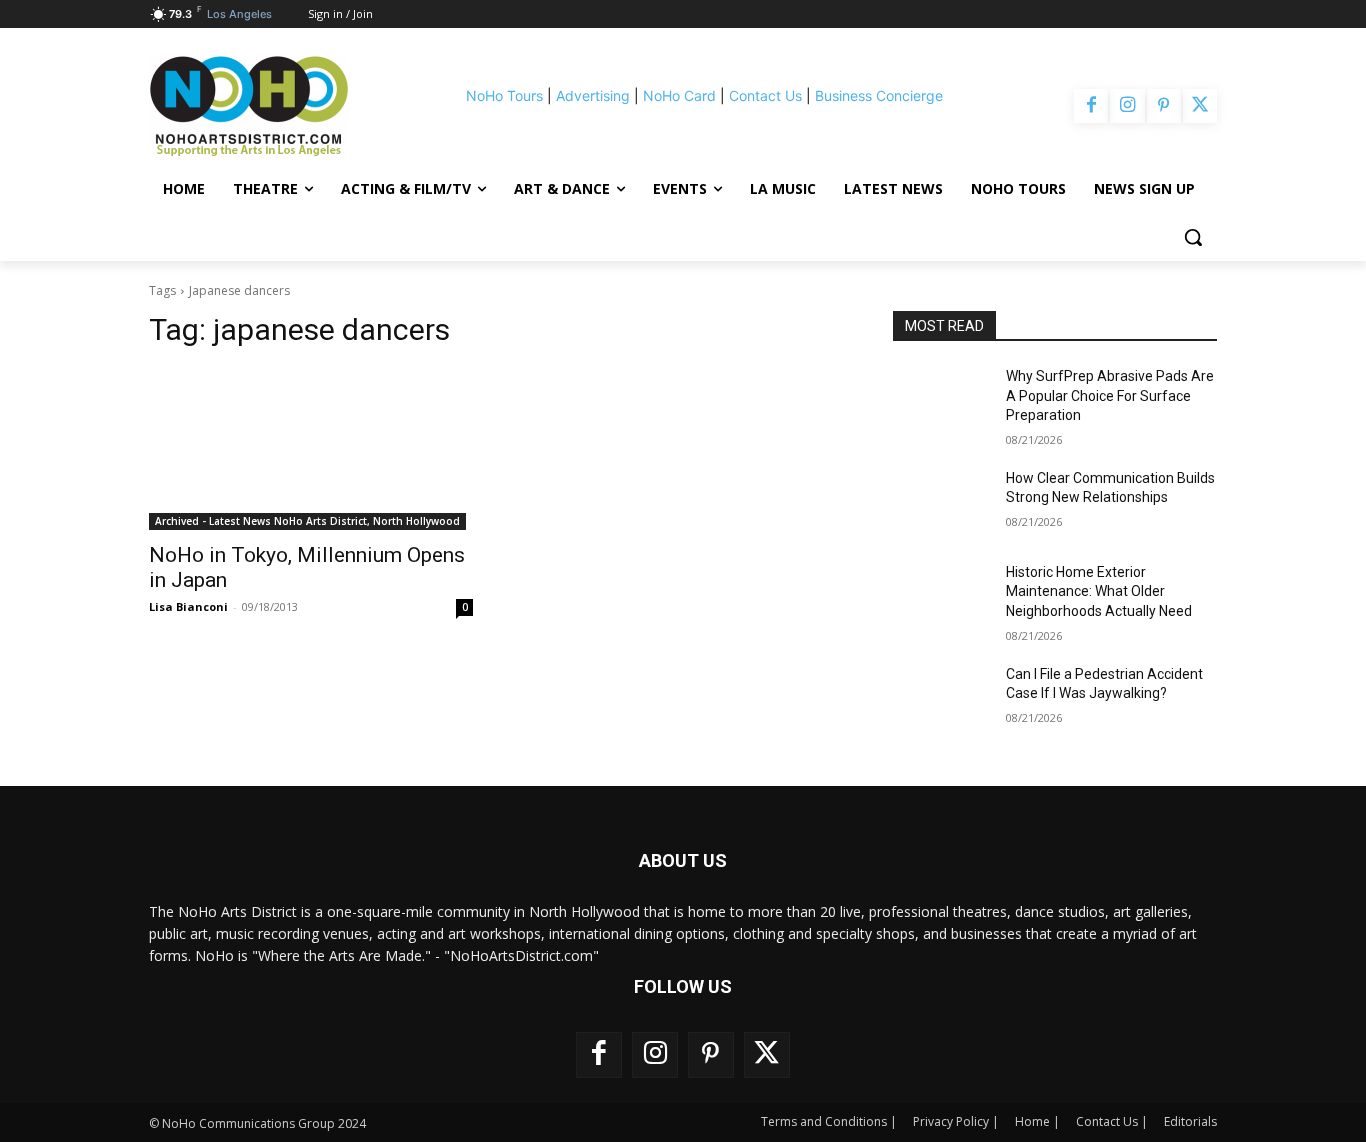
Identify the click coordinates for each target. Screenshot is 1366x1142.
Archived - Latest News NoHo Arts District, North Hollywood (307, 521)
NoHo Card (679, 95)
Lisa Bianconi (188, 606)
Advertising (593, 95)
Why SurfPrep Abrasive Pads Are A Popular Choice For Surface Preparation (1110, 395)
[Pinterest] (1164, 106)
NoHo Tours (504, 95)
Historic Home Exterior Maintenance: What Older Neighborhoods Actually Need (1099, 591)
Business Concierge (879, 95)
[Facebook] (1091, 106)
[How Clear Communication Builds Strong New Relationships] (941, 503)
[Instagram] (1127, 106)
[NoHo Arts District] (277, 106)
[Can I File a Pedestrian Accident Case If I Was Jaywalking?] (941, 699)
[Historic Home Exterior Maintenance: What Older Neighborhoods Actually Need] (941, 597)
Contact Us (765, 95)
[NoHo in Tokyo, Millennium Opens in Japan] (311, 449)
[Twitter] (1200, 106)
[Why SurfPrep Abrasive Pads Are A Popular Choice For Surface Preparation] (941, 401)
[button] (1193, 237)
